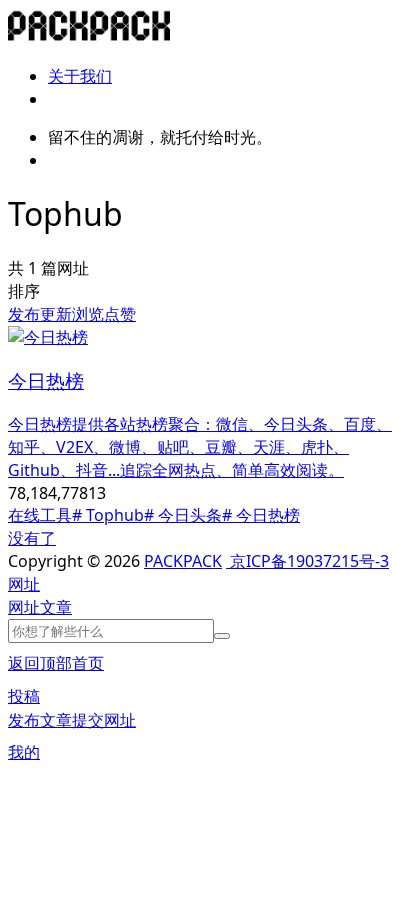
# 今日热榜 (261, 515)
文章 (56, 607)
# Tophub (108, 515)
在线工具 (40, 515)
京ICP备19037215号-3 (307, 561)
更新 (56, 314)
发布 (24, 314)
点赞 (120, 314)
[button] (24, 584)
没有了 (32, 538)
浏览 (88, 314)
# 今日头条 (183, 515)
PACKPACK (183, 561)
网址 (24, 607)
